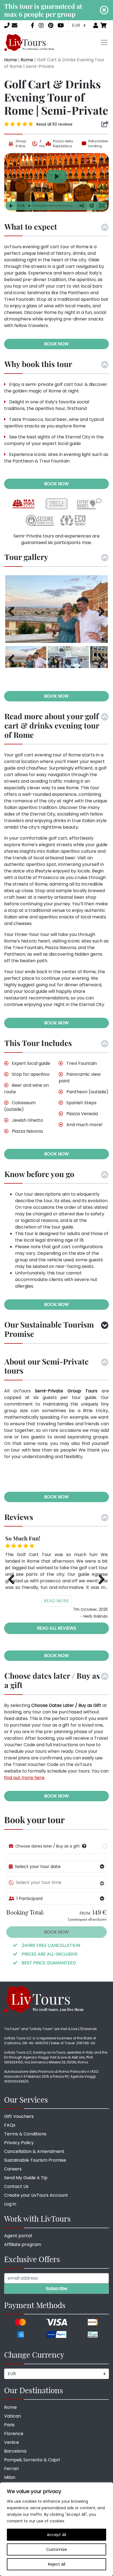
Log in (10, 2204)
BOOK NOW (56, 344)
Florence (14, 2434)
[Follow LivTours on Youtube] (61, 25)
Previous (13, 611)
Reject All (57, 2564)
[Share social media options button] (105, 124)
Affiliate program (23, 2244)
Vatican (12, 2416)
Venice (12, 2442)
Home (11, 60)
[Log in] (96, 25)
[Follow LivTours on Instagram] (41, 25)
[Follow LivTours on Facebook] (33, 25)
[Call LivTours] (7, 25)
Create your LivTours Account (36, 2195)
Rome (27, 60)
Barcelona (15, 2451)
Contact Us (16, 2186)
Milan (10, 2477)
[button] (84, 1846)
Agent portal (18, 2236)
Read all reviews (57, 1628)
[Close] (104, 10)
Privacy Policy (19, 2143)
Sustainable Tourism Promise (35, 2160)
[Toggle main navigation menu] (104, 42)
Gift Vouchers (19, 2116)
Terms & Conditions (25, 2134)
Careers (13, 2169)
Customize (56, 2549)
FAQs (10, 2125)
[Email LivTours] (15, 25)
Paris (9, 2425)
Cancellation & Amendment (34, 2151)
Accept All (56, 2535)
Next (100, 611)
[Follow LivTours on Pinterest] (51, 25)
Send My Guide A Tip (26, 2178)
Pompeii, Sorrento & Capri (32, 2460)
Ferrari (11, 2469)
